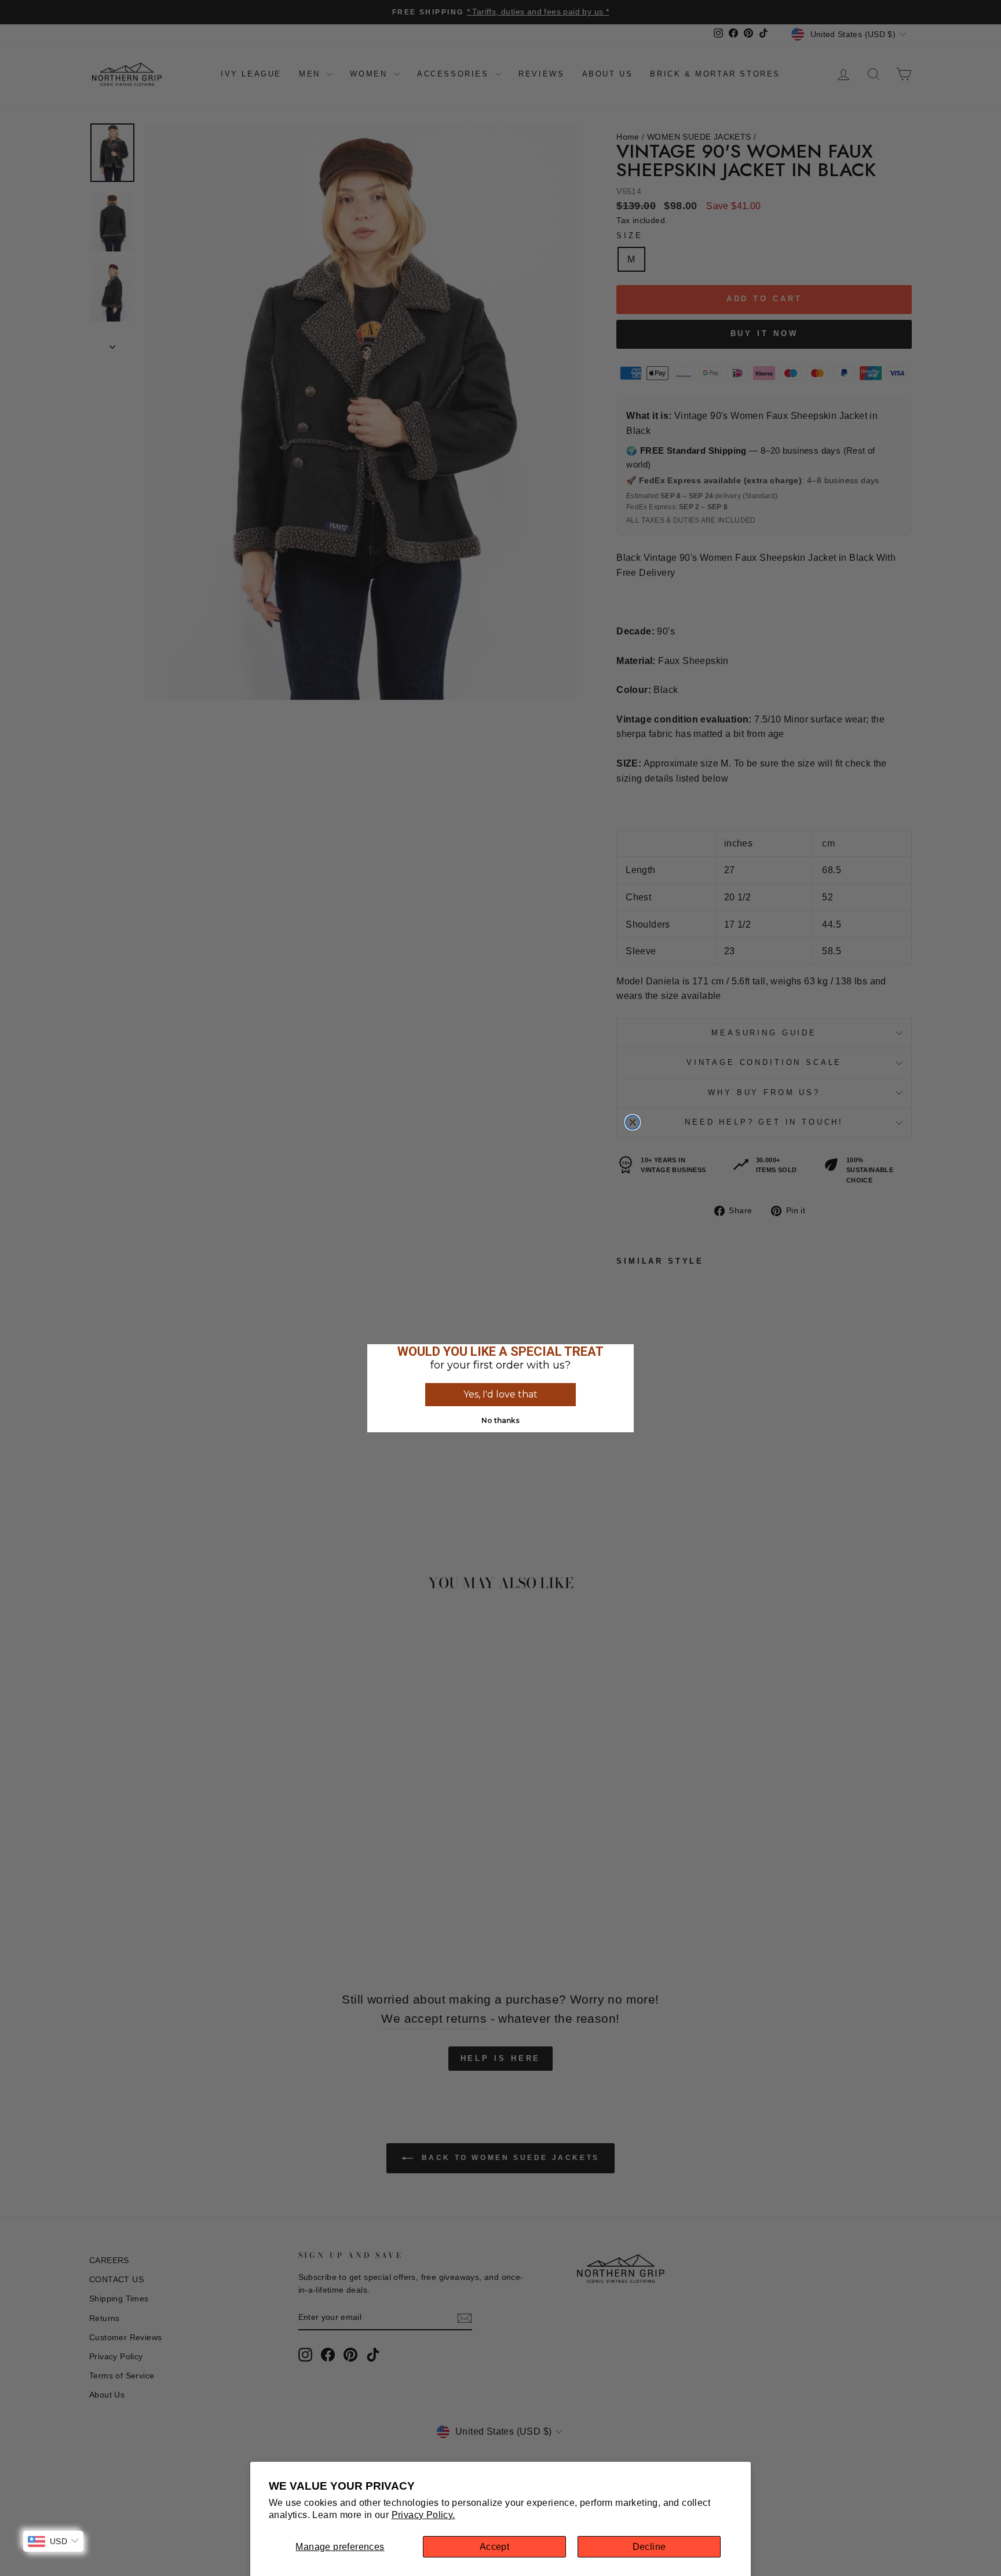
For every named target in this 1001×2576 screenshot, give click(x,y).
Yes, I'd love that (500, 1394)
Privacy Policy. (423, 2515)
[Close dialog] (633, 1122)
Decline (649, 2547)
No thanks (500, 1420)
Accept (494, 2547)
